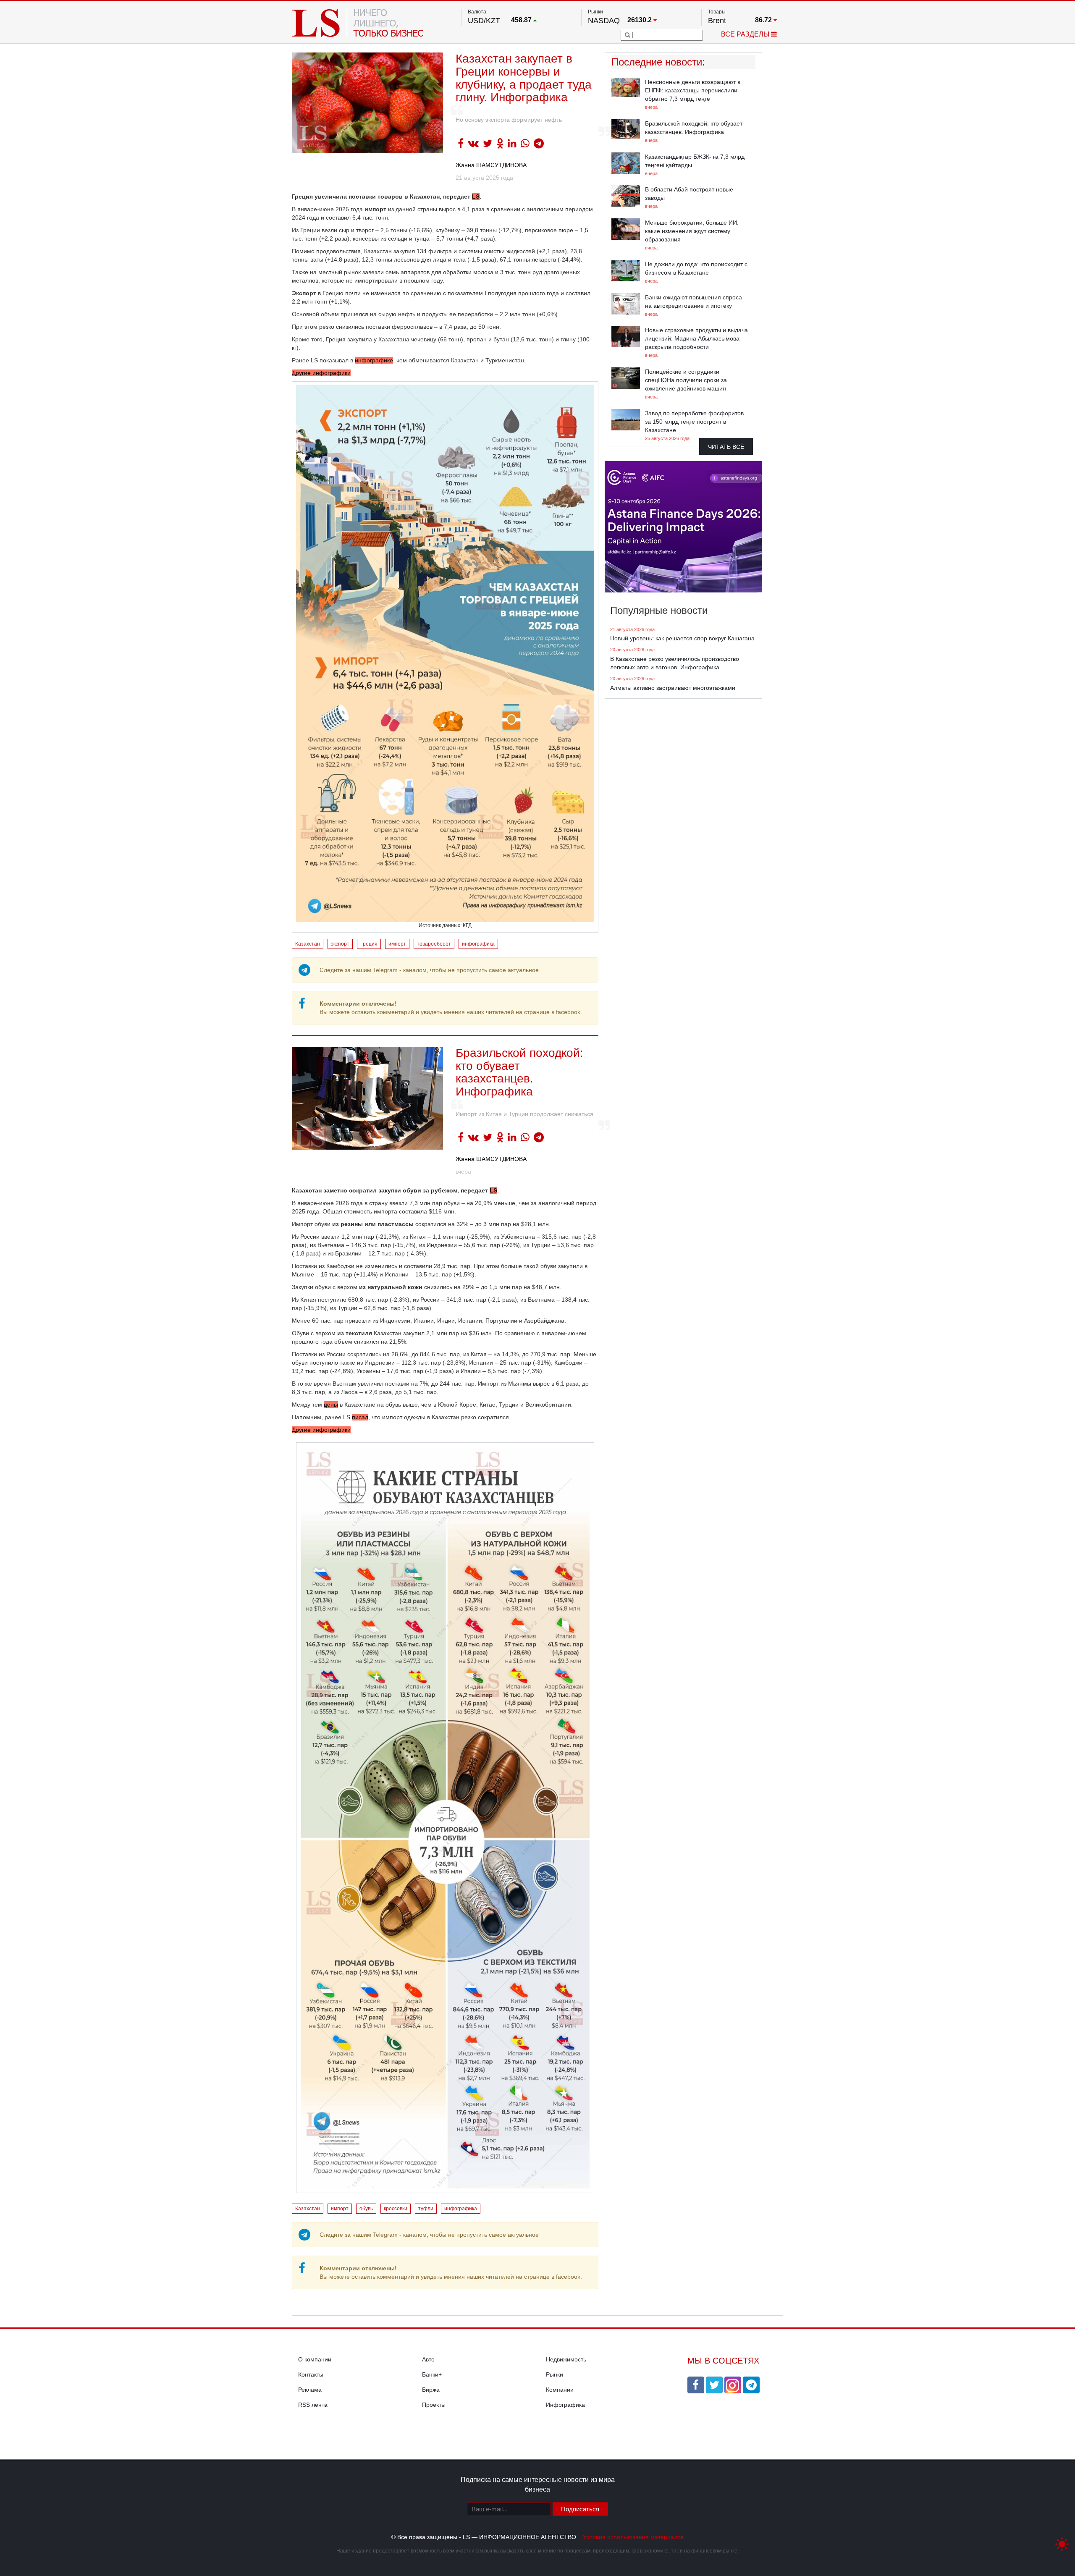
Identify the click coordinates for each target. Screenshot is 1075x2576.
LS (476, 197)
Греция (369, 944)
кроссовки (396, 2209)
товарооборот (434, 944)
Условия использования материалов (633, 2537)
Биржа (431, 2390)
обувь (366, 2209)
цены (331, 1405)
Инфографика (565, 2405)
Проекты (434, 2405)
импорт (397, 944)
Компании (560, 2390)
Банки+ (432, 2374)
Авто (428, 2359)
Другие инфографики (321, 373)
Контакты (311, 2374)
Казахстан (308, 944)
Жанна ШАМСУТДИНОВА (491, 165)
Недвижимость (566, 2359)
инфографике (374, 360)
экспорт (340, 944)
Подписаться (580, 2509)
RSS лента (313, 2405)
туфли (426, 2209)
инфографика (478, 944)
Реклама (310, 2390)
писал (360, 1417)
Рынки (555, 2374)
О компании (315, 2359)
